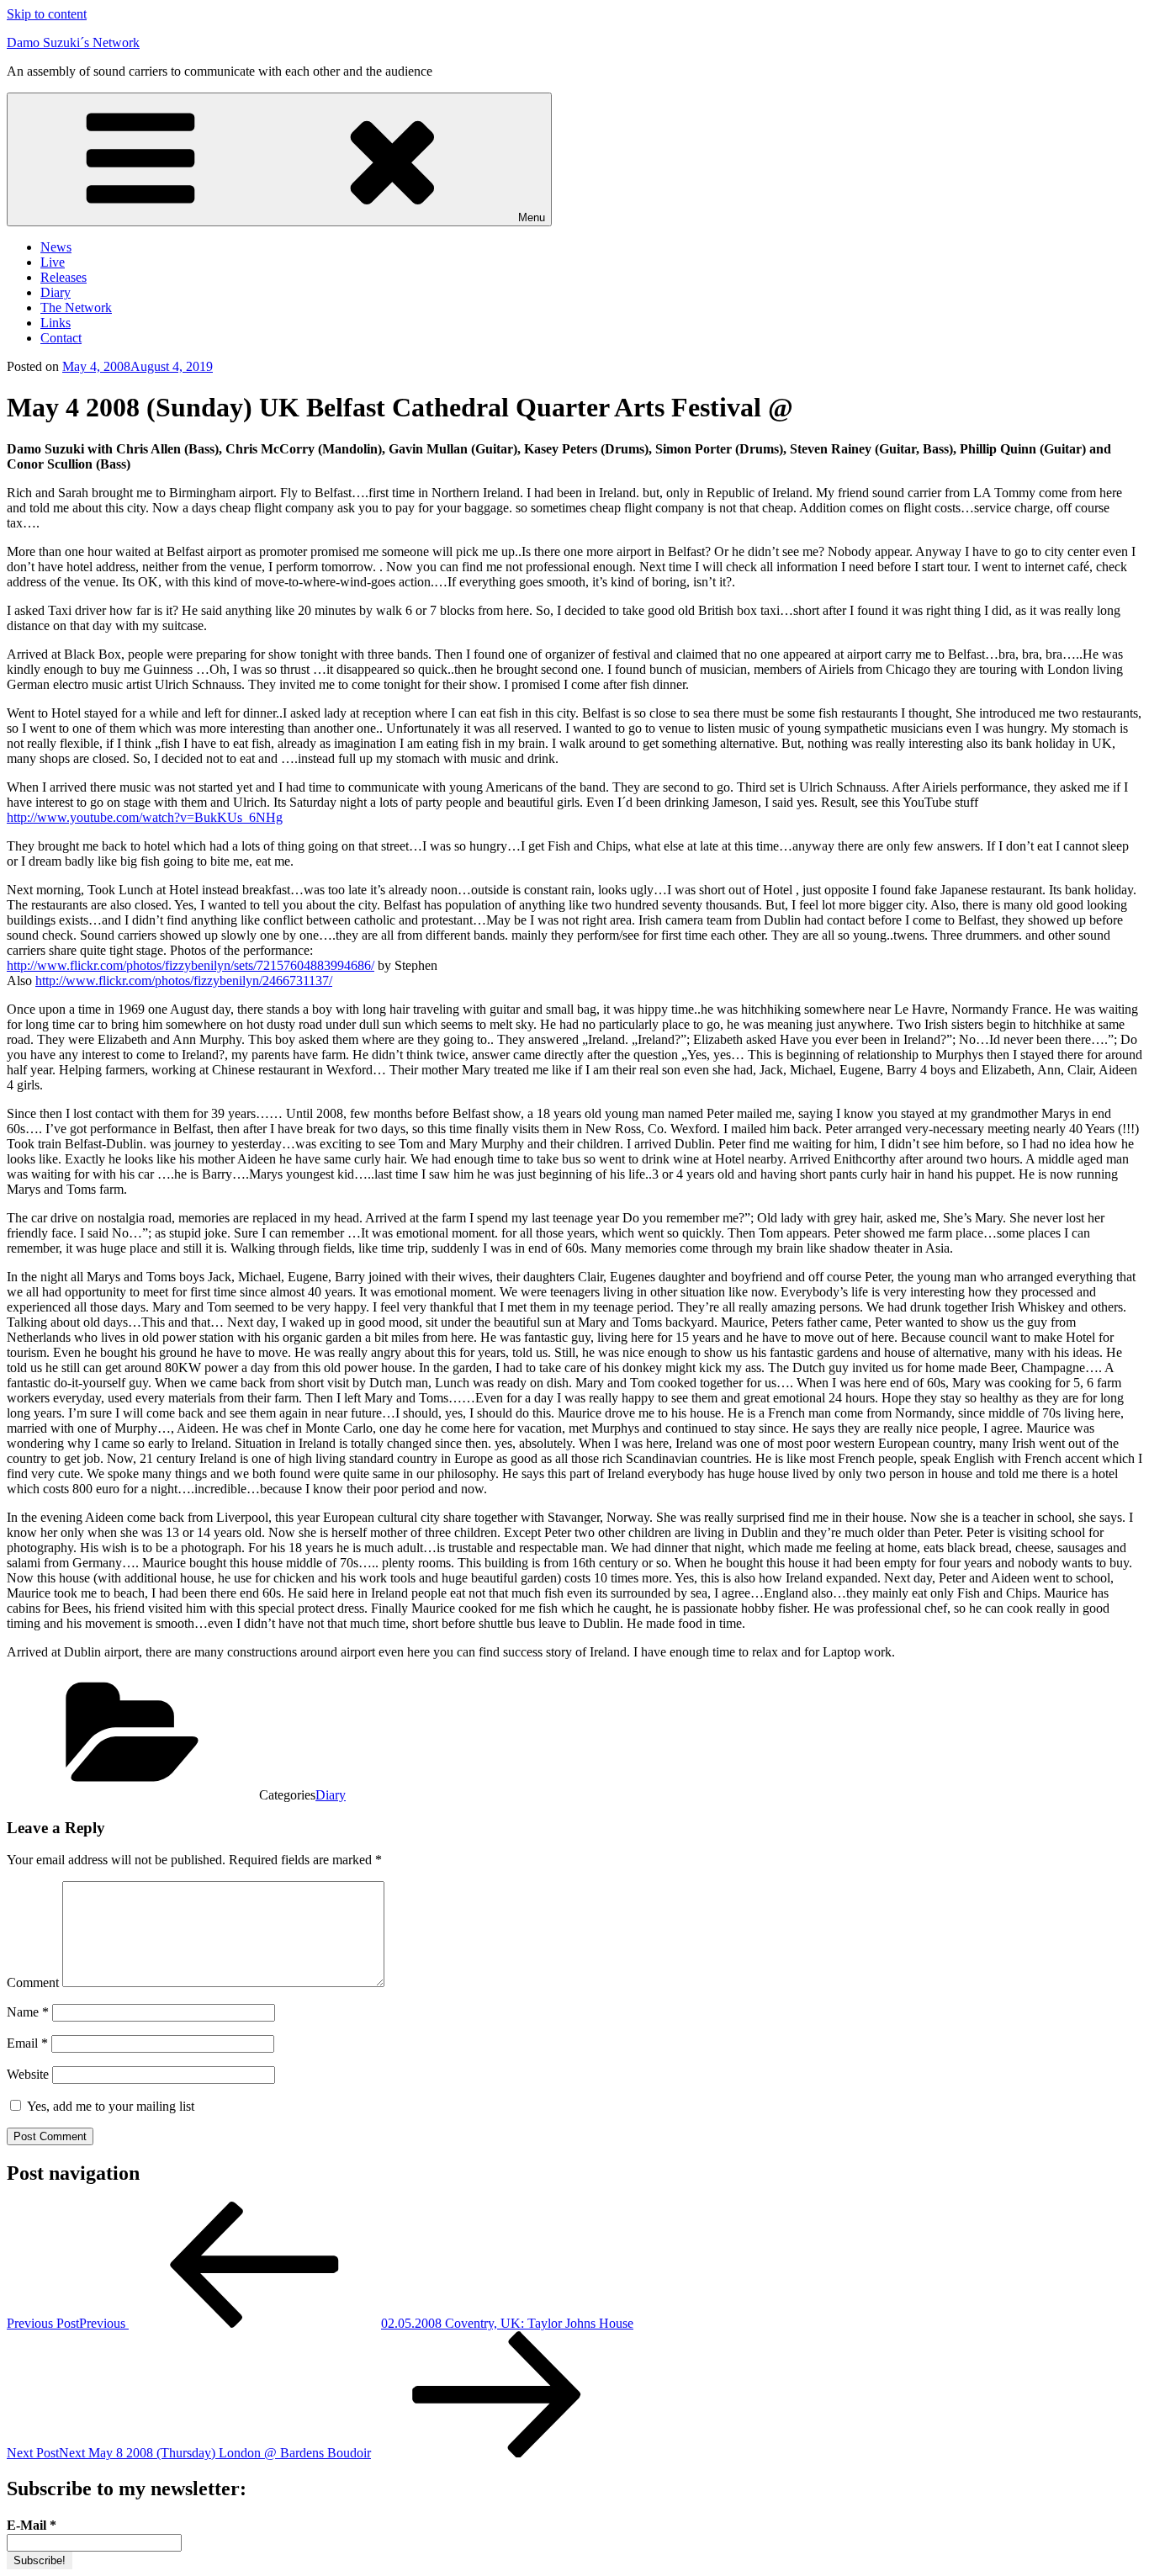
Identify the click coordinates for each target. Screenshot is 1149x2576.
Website (28, 2074)
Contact (61, 338)
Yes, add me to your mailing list (109, 2106)
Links (56, 323)
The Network (76, 307)
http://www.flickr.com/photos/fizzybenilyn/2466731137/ (184, 981)
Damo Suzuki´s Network (73, 42)
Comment (33, 1982)
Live (53, 262)
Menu (532, 217)
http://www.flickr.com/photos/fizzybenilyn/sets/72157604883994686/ (191, 965)
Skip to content (47, 14)
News (56, 247)
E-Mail (32, 2525)
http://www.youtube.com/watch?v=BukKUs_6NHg (145, 817)
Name (28, 2012)
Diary (56, 292)
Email (27, 2043)
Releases (64, 277)
